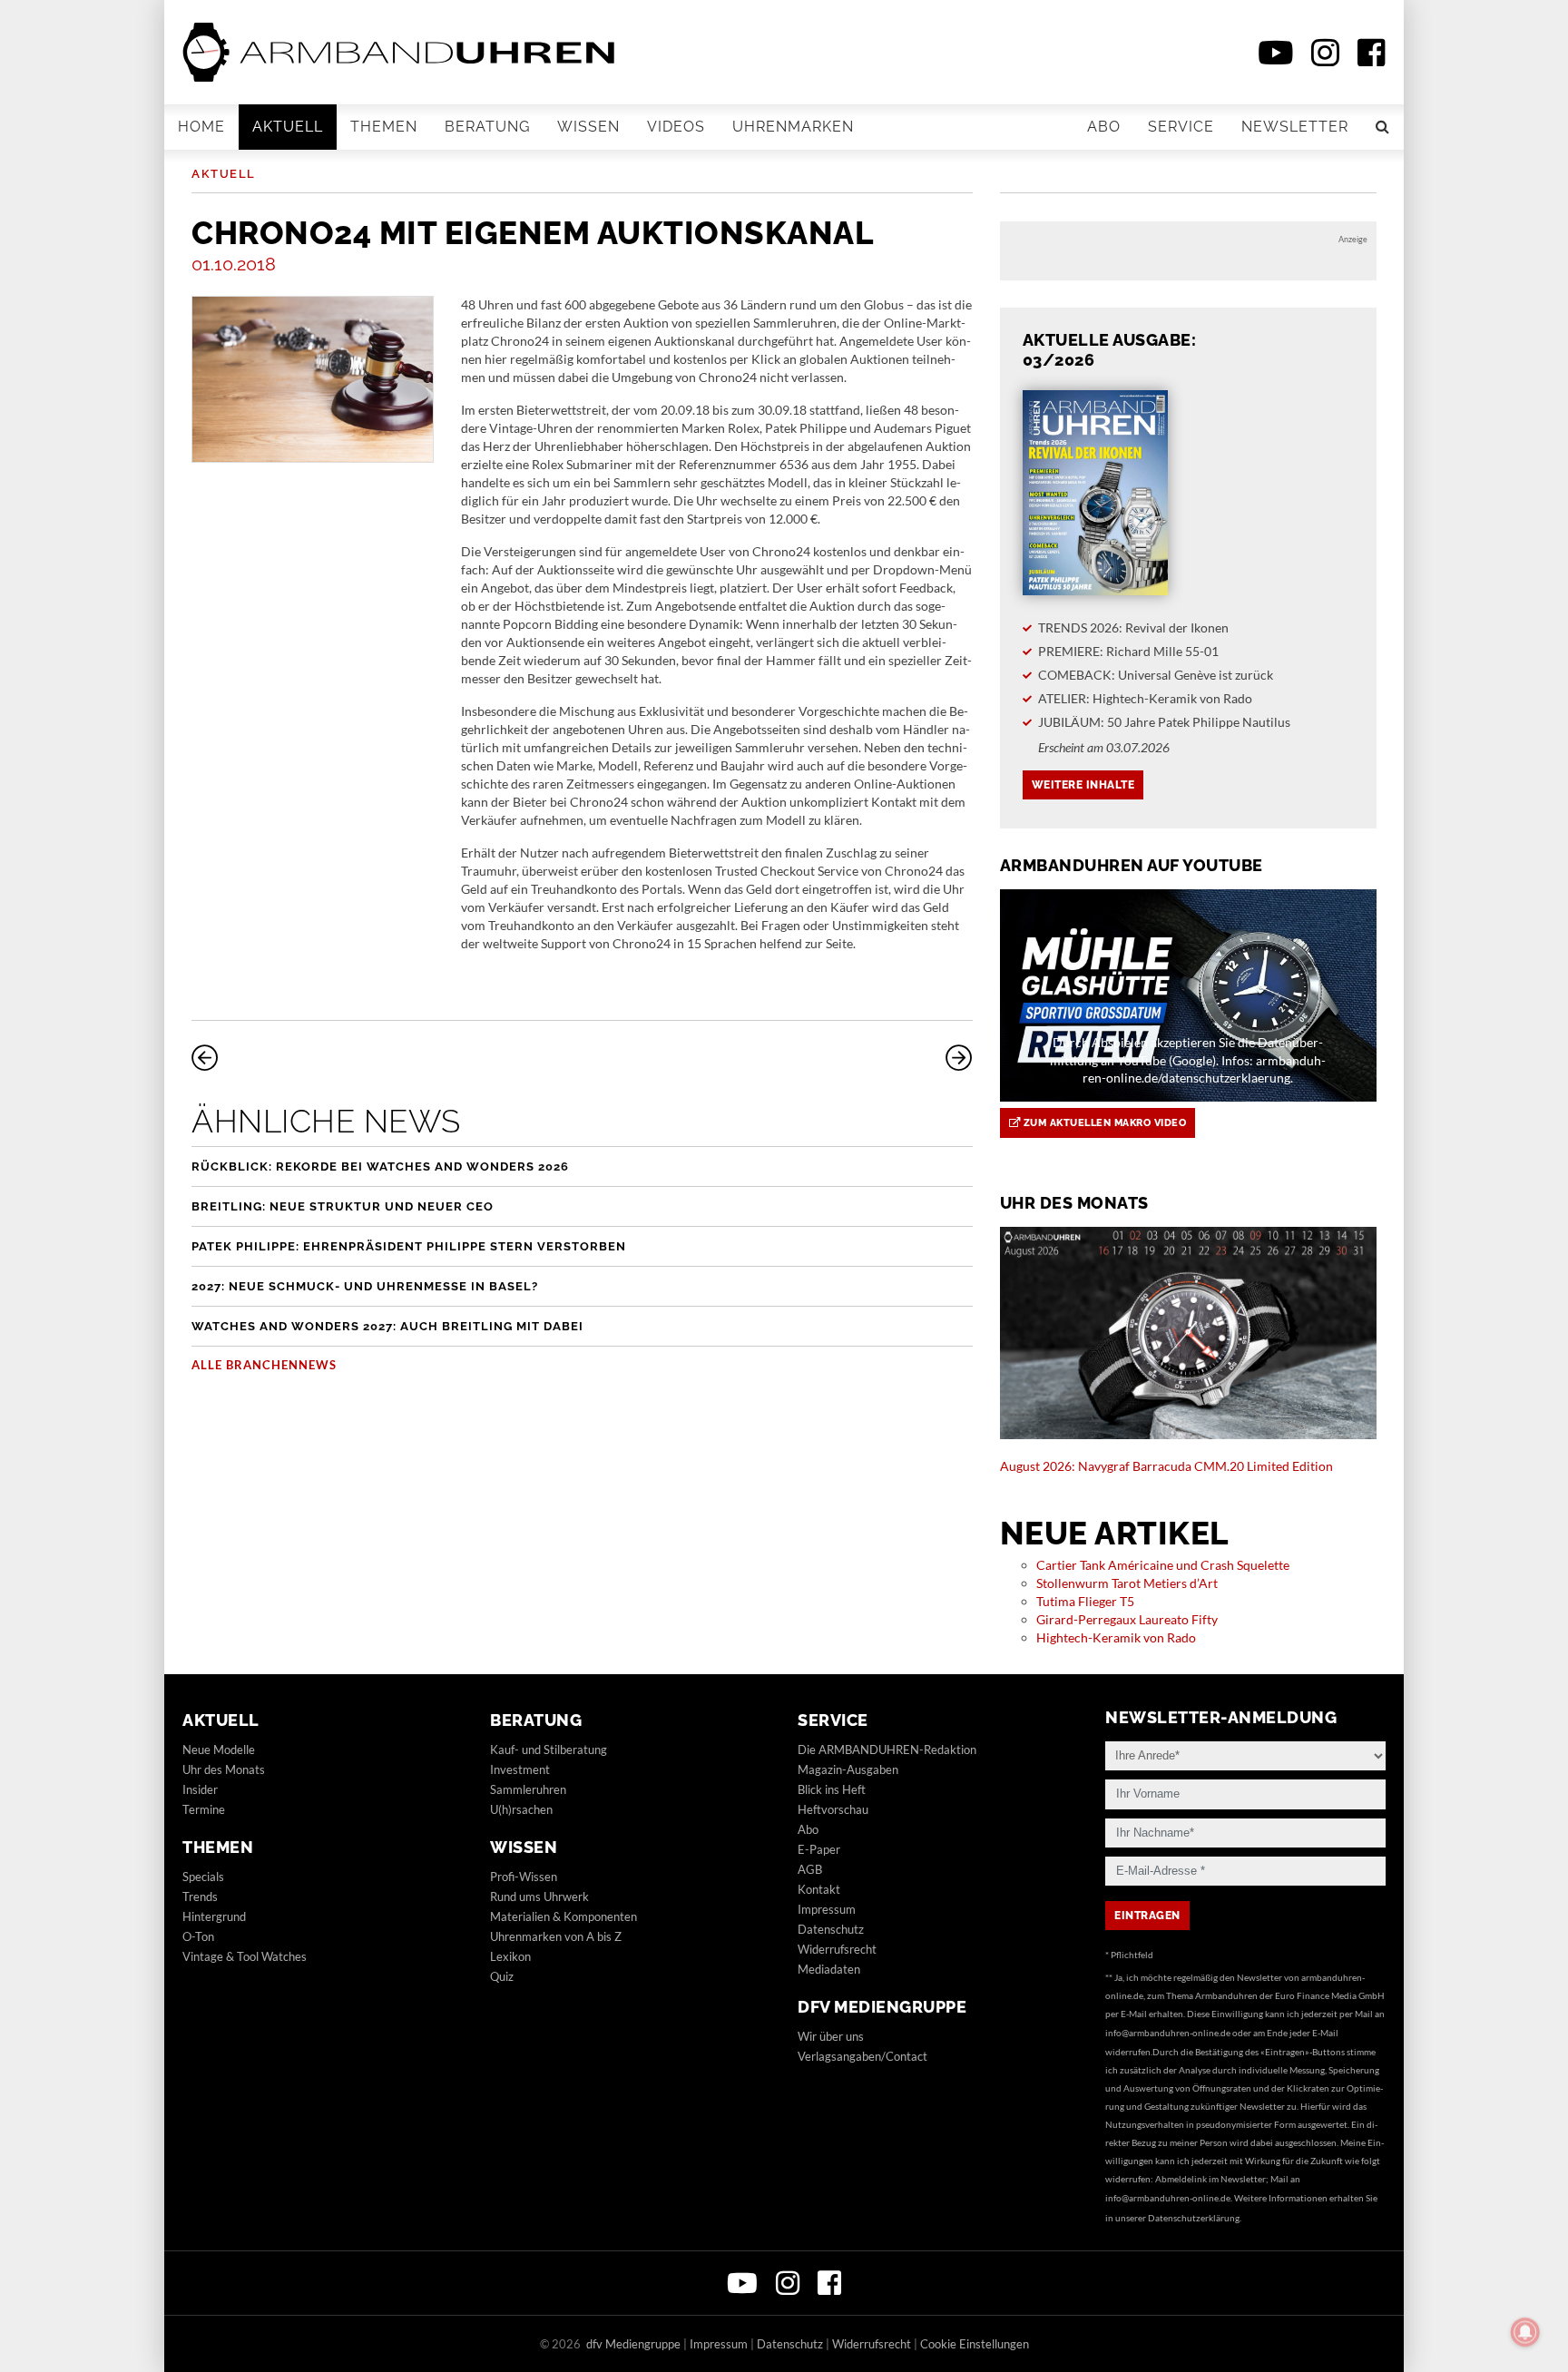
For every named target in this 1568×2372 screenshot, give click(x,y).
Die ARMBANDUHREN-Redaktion (887, 1750)
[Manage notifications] (1525, 2332)
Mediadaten (829, 1969)
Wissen (588, 127)
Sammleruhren (528, 1789)
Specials (203, 1877)
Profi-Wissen (524, 1877)
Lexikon (510, 1956)
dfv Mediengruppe (882, 2007)
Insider (200, 1789)
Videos (676, 127)
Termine (204, 1809)
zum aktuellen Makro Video (1103, 1123)
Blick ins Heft (832, 1789)
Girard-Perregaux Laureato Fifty (1127, 1619)
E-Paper (819, 1849)
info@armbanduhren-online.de (1168, 2033)
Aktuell (288, 127)
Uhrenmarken (793, 127)
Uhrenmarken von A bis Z (556, 1936)
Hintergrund (214, 1916)
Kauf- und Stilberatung (549, 1750)
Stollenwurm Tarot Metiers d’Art (1127, 1583)
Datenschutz (831, 1929)
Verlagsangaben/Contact (862, 2056)
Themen (384, 127)
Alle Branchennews (264, 1365)
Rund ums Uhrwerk (539, 1897)
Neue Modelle (219, 1750)
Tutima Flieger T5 (1085, 1601)
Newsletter (1295, 127)
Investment (520, 1769)
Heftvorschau (833, 1809)
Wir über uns (831, 2036)
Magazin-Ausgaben (848, 1769)
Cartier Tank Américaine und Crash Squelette (1163, 1565)
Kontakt (819, 1889)
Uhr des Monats (224, 1769)
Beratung (487, 127)
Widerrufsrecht (837, 1949)
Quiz (502, 1976)
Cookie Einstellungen (975, 2344)
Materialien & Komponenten (563, 1916)
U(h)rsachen (521, 1809)
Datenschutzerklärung (1194, 2218)
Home (201, 127)
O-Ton (198, 1936)
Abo (1104, 127)
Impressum (827, 1909)
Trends (200, 1897)
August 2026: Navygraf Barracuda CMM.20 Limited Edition (1166, 1466)
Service (1181, 127)
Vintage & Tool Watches (245, 1956)
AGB (810, 1869)
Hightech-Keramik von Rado (1116, 1637)
